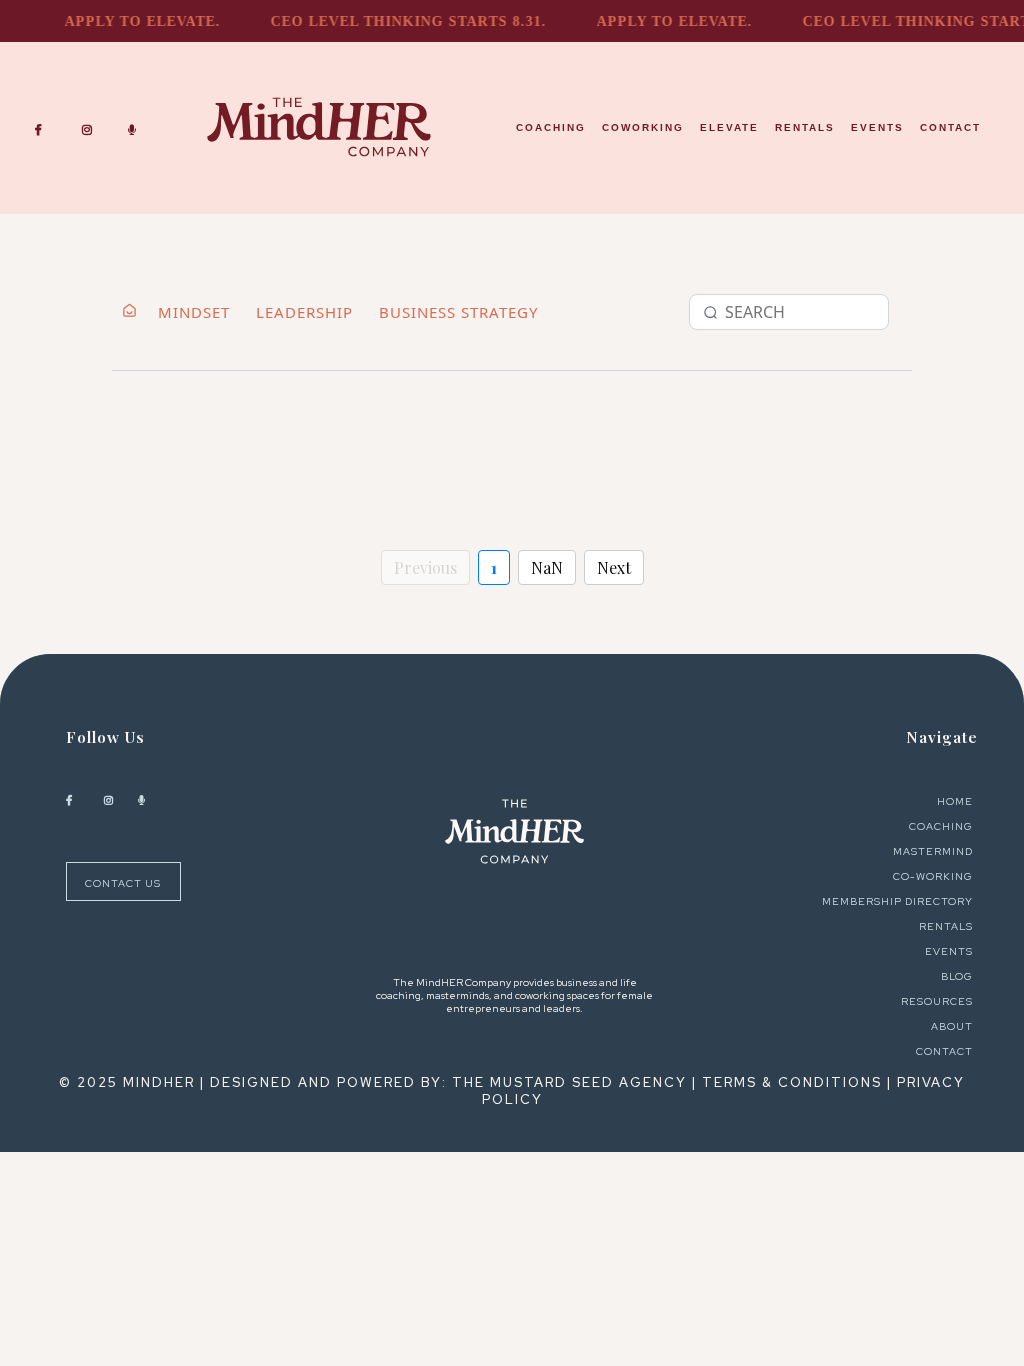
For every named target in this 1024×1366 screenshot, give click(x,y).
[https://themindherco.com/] (319, 127)
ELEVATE (729, 127)
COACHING (551, 127)
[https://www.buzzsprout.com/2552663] (137, 127)
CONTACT (950, 127)
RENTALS (805, 127)
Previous (425, 567)
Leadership (304, 312)
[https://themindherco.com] (515, 831)
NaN (547, 567)
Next (614, 567)
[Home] (129, 312)
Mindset (194, 312)
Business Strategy (458, 312)
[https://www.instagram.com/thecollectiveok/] (92, 127)
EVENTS (877, 127)
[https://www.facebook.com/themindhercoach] (43, 127)
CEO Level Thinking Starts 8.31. (400, 21)
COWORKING (643, 127)
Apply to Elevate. (134, 21)
